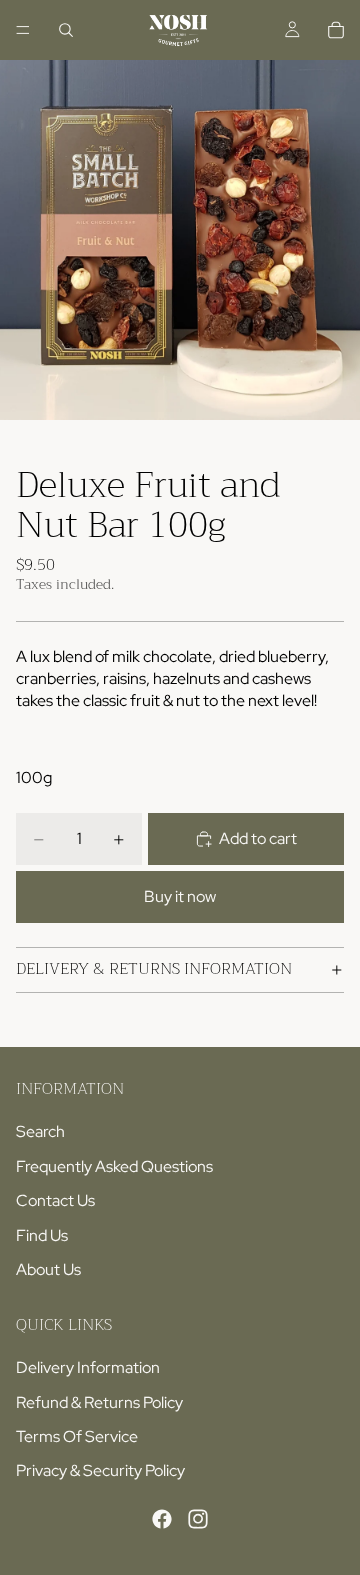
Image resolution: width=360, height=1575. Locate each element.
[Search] (66, 30)
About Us (48, 1269)
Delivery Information (88, 1367)
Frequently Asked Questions (114, 1165)
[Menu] (23, 30)
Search (40, 1131)
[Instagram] (198, 1519)
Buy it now (180, 896)
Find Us (42, 1234)
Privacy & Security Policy (100, 1470)
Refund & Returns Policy (99, 1401)
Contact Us (55, 1200)
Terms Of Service (77, 1436)
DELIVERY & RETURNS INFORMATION (154, 969)
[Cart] (336, 30)
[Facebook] (162, 1519)
